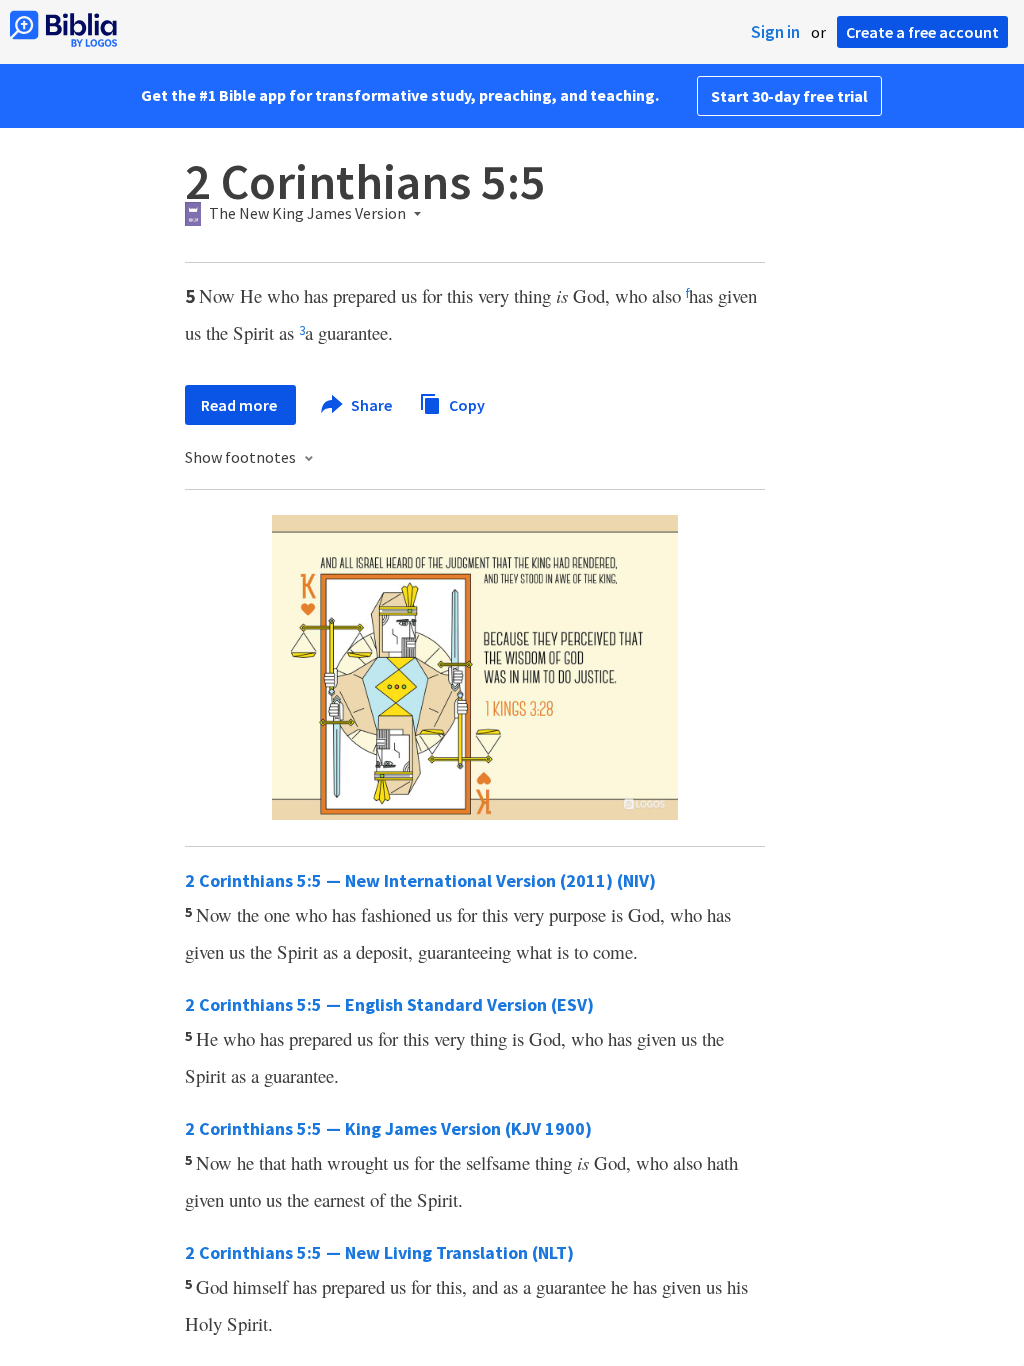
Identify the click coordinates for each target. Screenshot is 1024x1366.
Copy (465, 404)
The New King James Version (307, 214)
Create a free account (922, 32)
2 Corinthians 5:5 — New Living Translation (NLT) (379, 1252)
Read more (240, 405)
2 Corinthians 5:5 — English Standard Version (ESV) (389, 1004)
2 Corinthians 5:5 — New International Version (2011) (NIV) (420, 880)
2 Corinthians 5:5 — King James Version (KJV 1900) (388, 1128)
